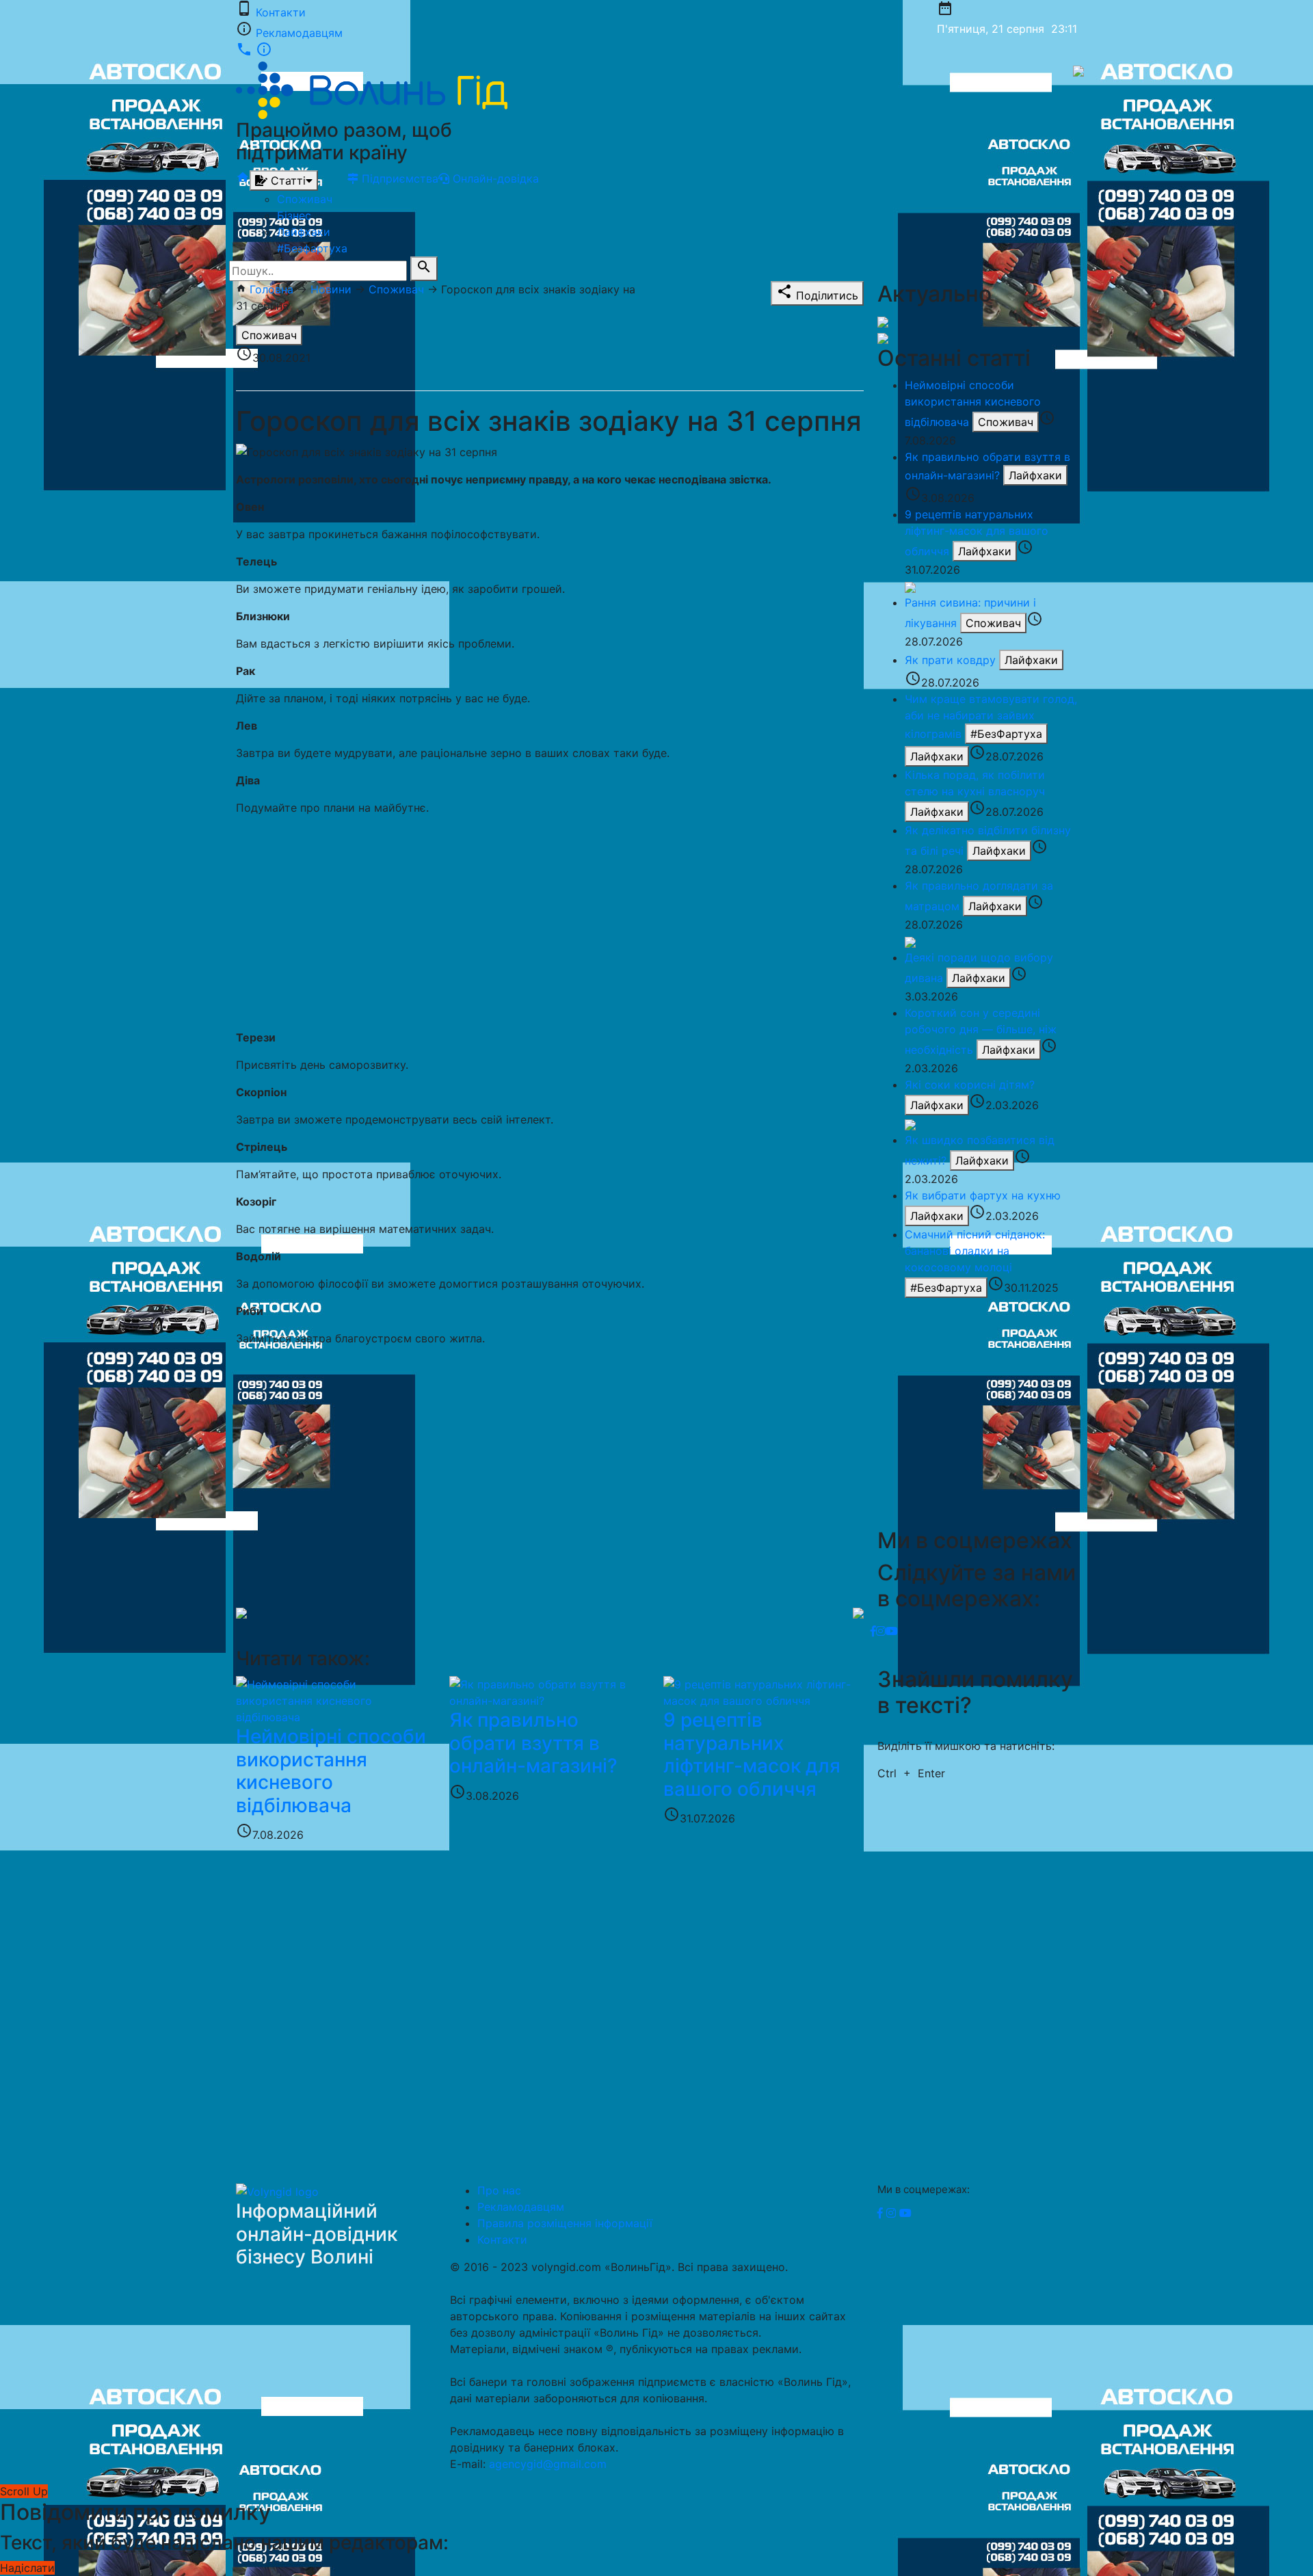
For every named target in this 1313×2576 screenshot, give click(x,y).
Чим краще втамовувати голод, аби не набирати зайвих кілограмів (991, 716)
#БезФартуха (1006, 734)
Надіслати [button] (27, 2568)
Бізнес (294, 215)
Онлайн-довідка (494, 178)
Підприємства (398, 178)
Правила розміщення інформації (565, 2223)
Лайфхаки (304, 232)
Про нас (499, 2190)
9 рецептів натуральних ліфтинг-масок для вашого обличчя (977, 533)
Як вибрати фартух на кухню (983, 1195)
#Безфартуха (312, 248)
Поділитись (817, 293)
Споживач (305, 199)
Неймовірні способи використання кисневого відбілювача (973, 403)
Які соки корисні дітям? (970, 1085)
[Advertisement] (550, 922)
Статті (287, 181)
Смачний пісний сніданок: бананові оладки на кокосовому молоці (975, 1251)
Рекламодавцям (299, 33)
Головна (271, 289)
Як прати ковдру (950, 660)
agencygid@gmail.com (548, 2464)
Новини (331, 289)
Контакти (281, 12)
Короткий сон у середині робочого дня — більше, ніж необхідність (981, 1031)
